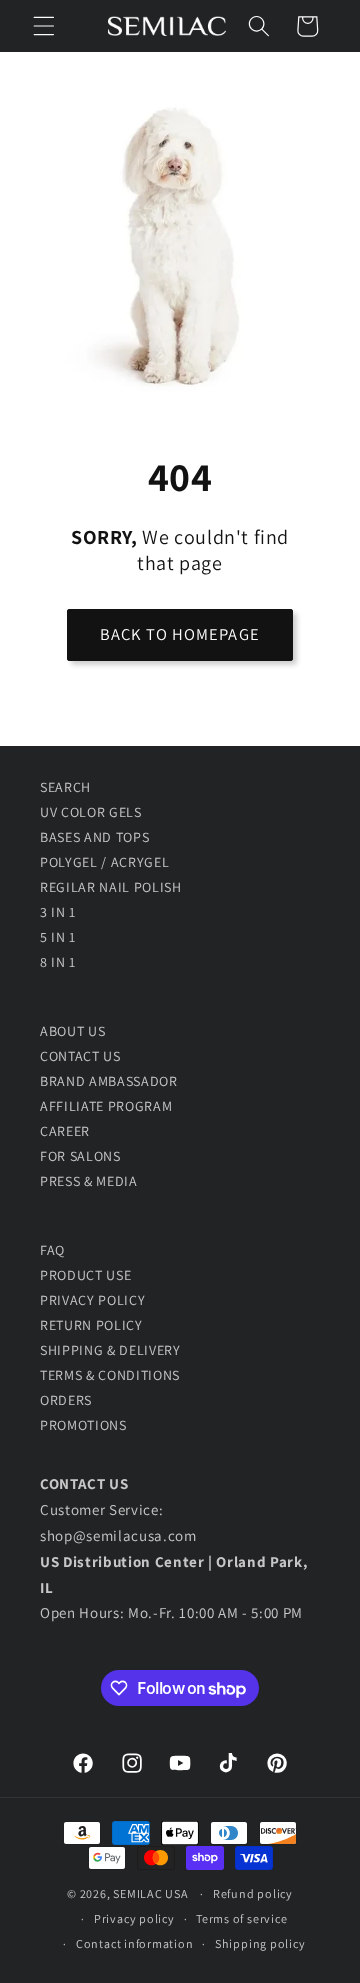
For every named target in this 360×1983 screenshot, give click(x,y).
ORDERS (66, 1400)
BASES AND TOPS (94, 837)
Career (65, 1131)
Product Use (85, 1275)
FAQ (52, 1250)
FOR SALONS (80, 1156)
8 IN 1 (58, 962)
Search (65, 787)
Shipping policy (260, 1943)
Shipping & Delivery (110, 1350)
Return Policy (91, 1325)
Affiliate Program (106, 1106)
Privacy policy (134, 1918)
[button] (44, 26)
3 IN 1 (58, 912)
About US (72, 1031)
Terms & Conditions (110, 1375)
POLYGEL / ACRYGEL (104, 862)
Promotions (83, 1425)
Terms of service (241, 1918)
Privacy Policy (92, 1300)
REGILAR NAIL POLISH (111, 887)
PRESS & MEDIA (89, 1181)
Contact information (135, 1943)
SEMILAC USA (150, 1893)
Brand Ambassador (109, 1081)
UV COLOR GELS (91, 812)
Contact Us (80, 1056)
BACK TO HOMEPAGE (180, 634)
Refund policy (253, 1893)
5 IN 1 (58, 937)
